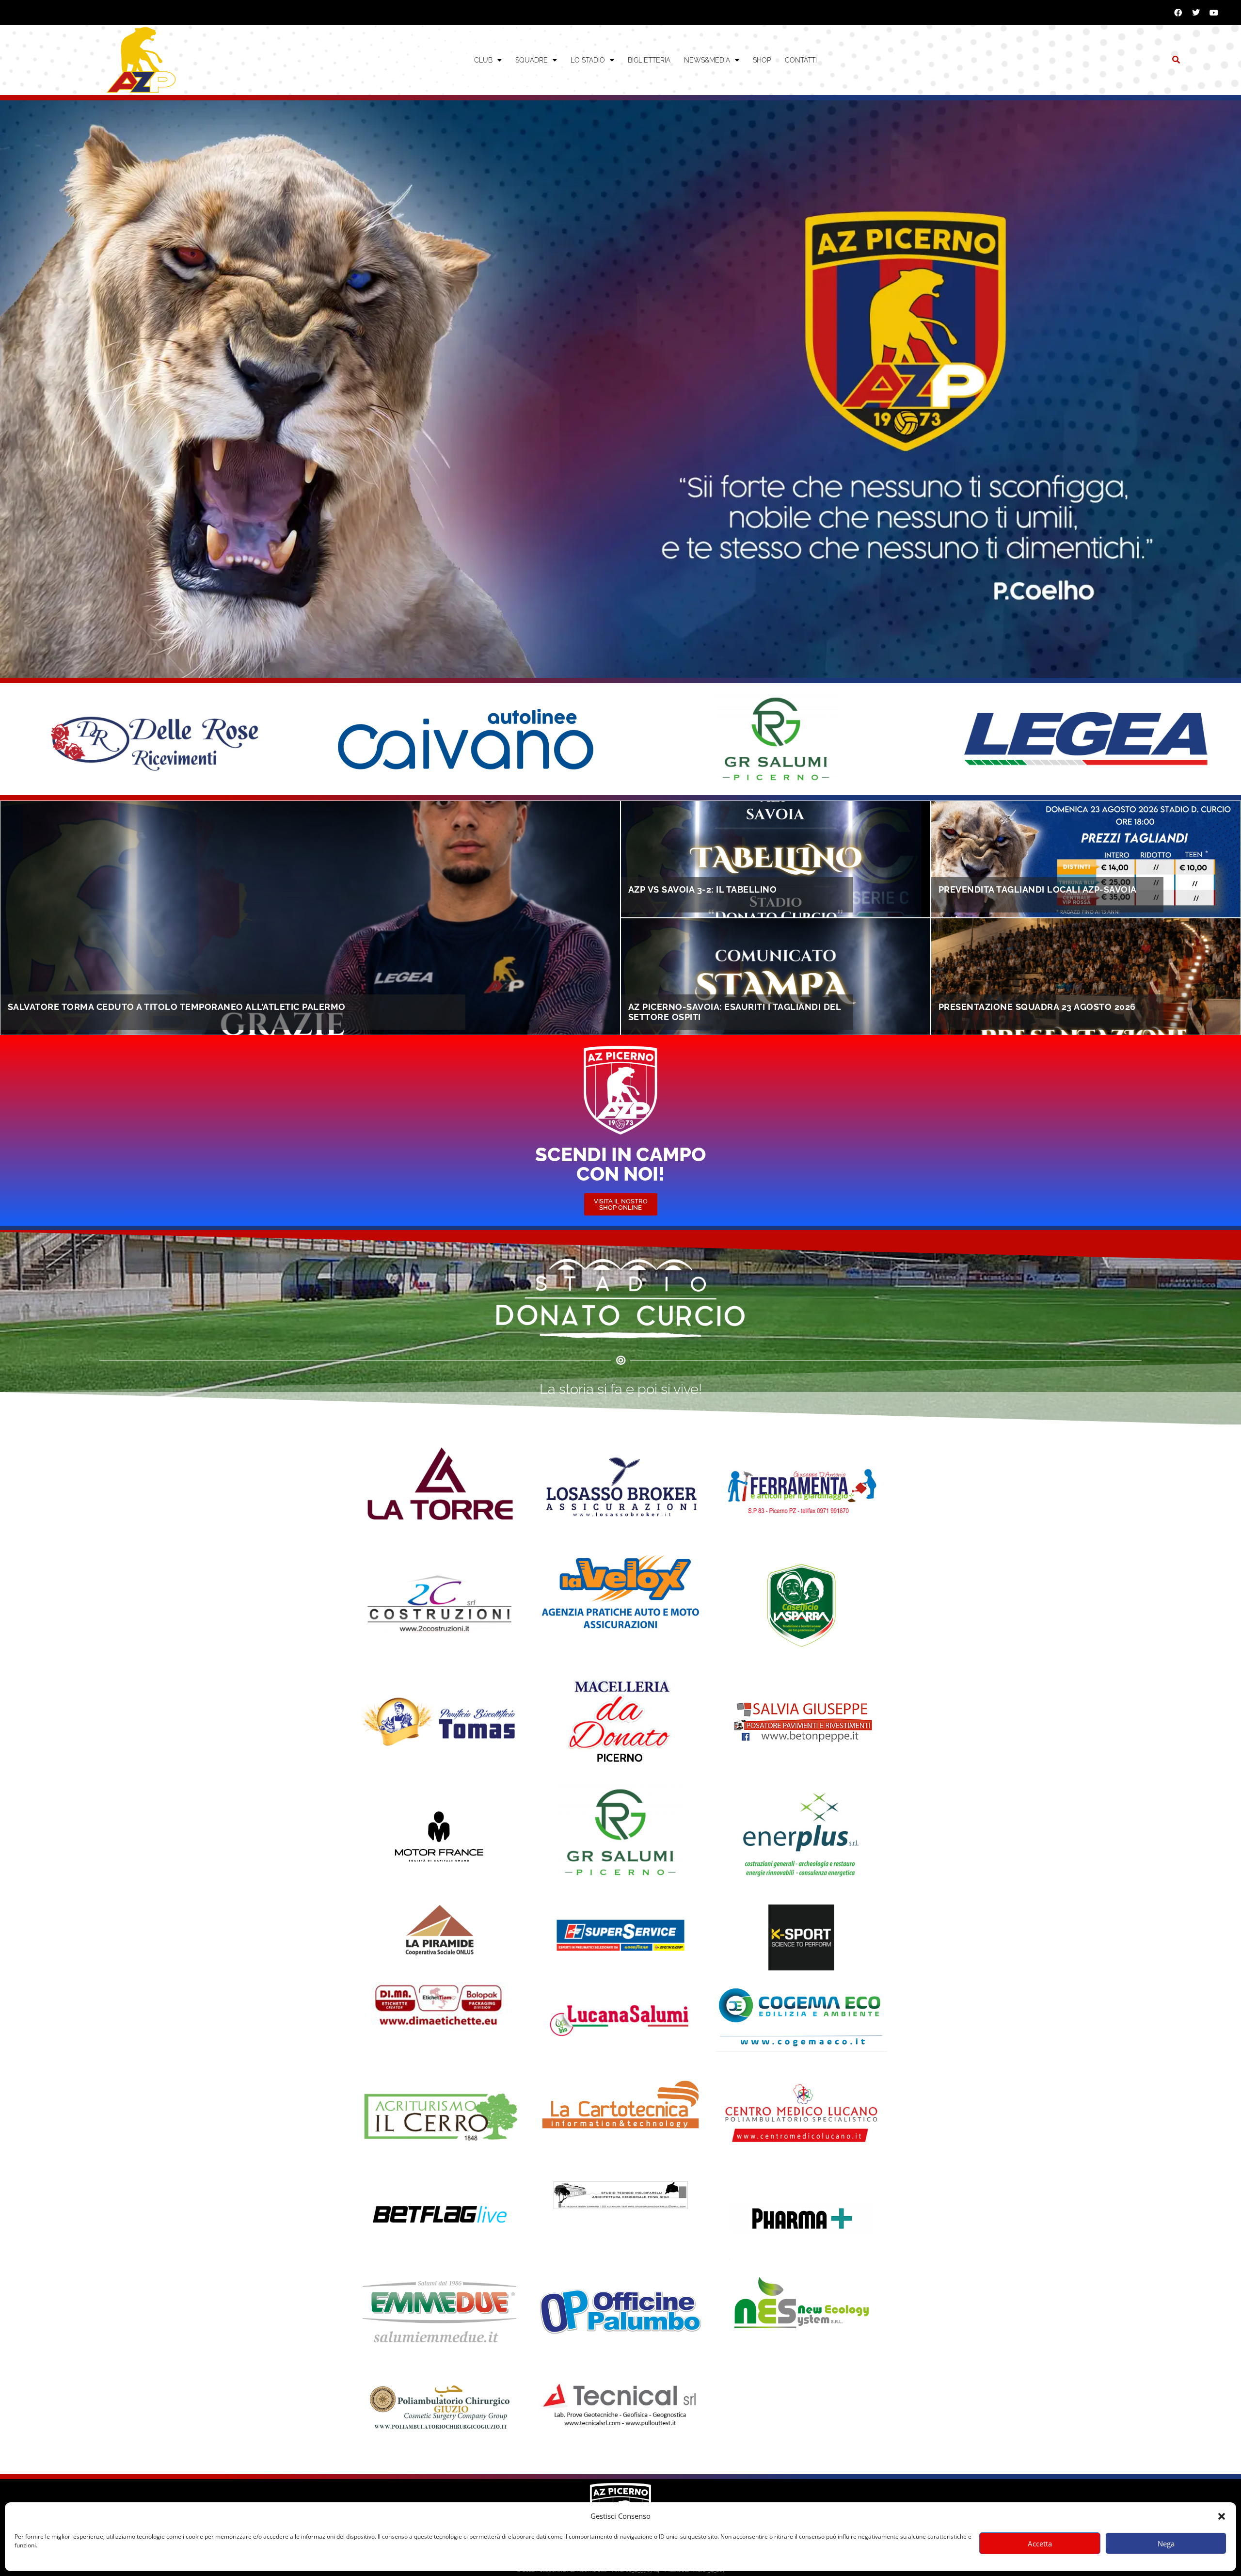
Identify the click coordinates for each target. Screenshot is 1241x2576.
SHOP (762, 60)
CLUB (483, 60)
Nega (1166, 2544)
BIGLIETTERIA (649, 60)
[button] (1222, 2516)
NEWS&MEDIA (707, 60)
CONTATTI (801, 60)
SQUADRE (532, 60)
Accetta (1040, 2544)
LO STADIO (588, 60)
